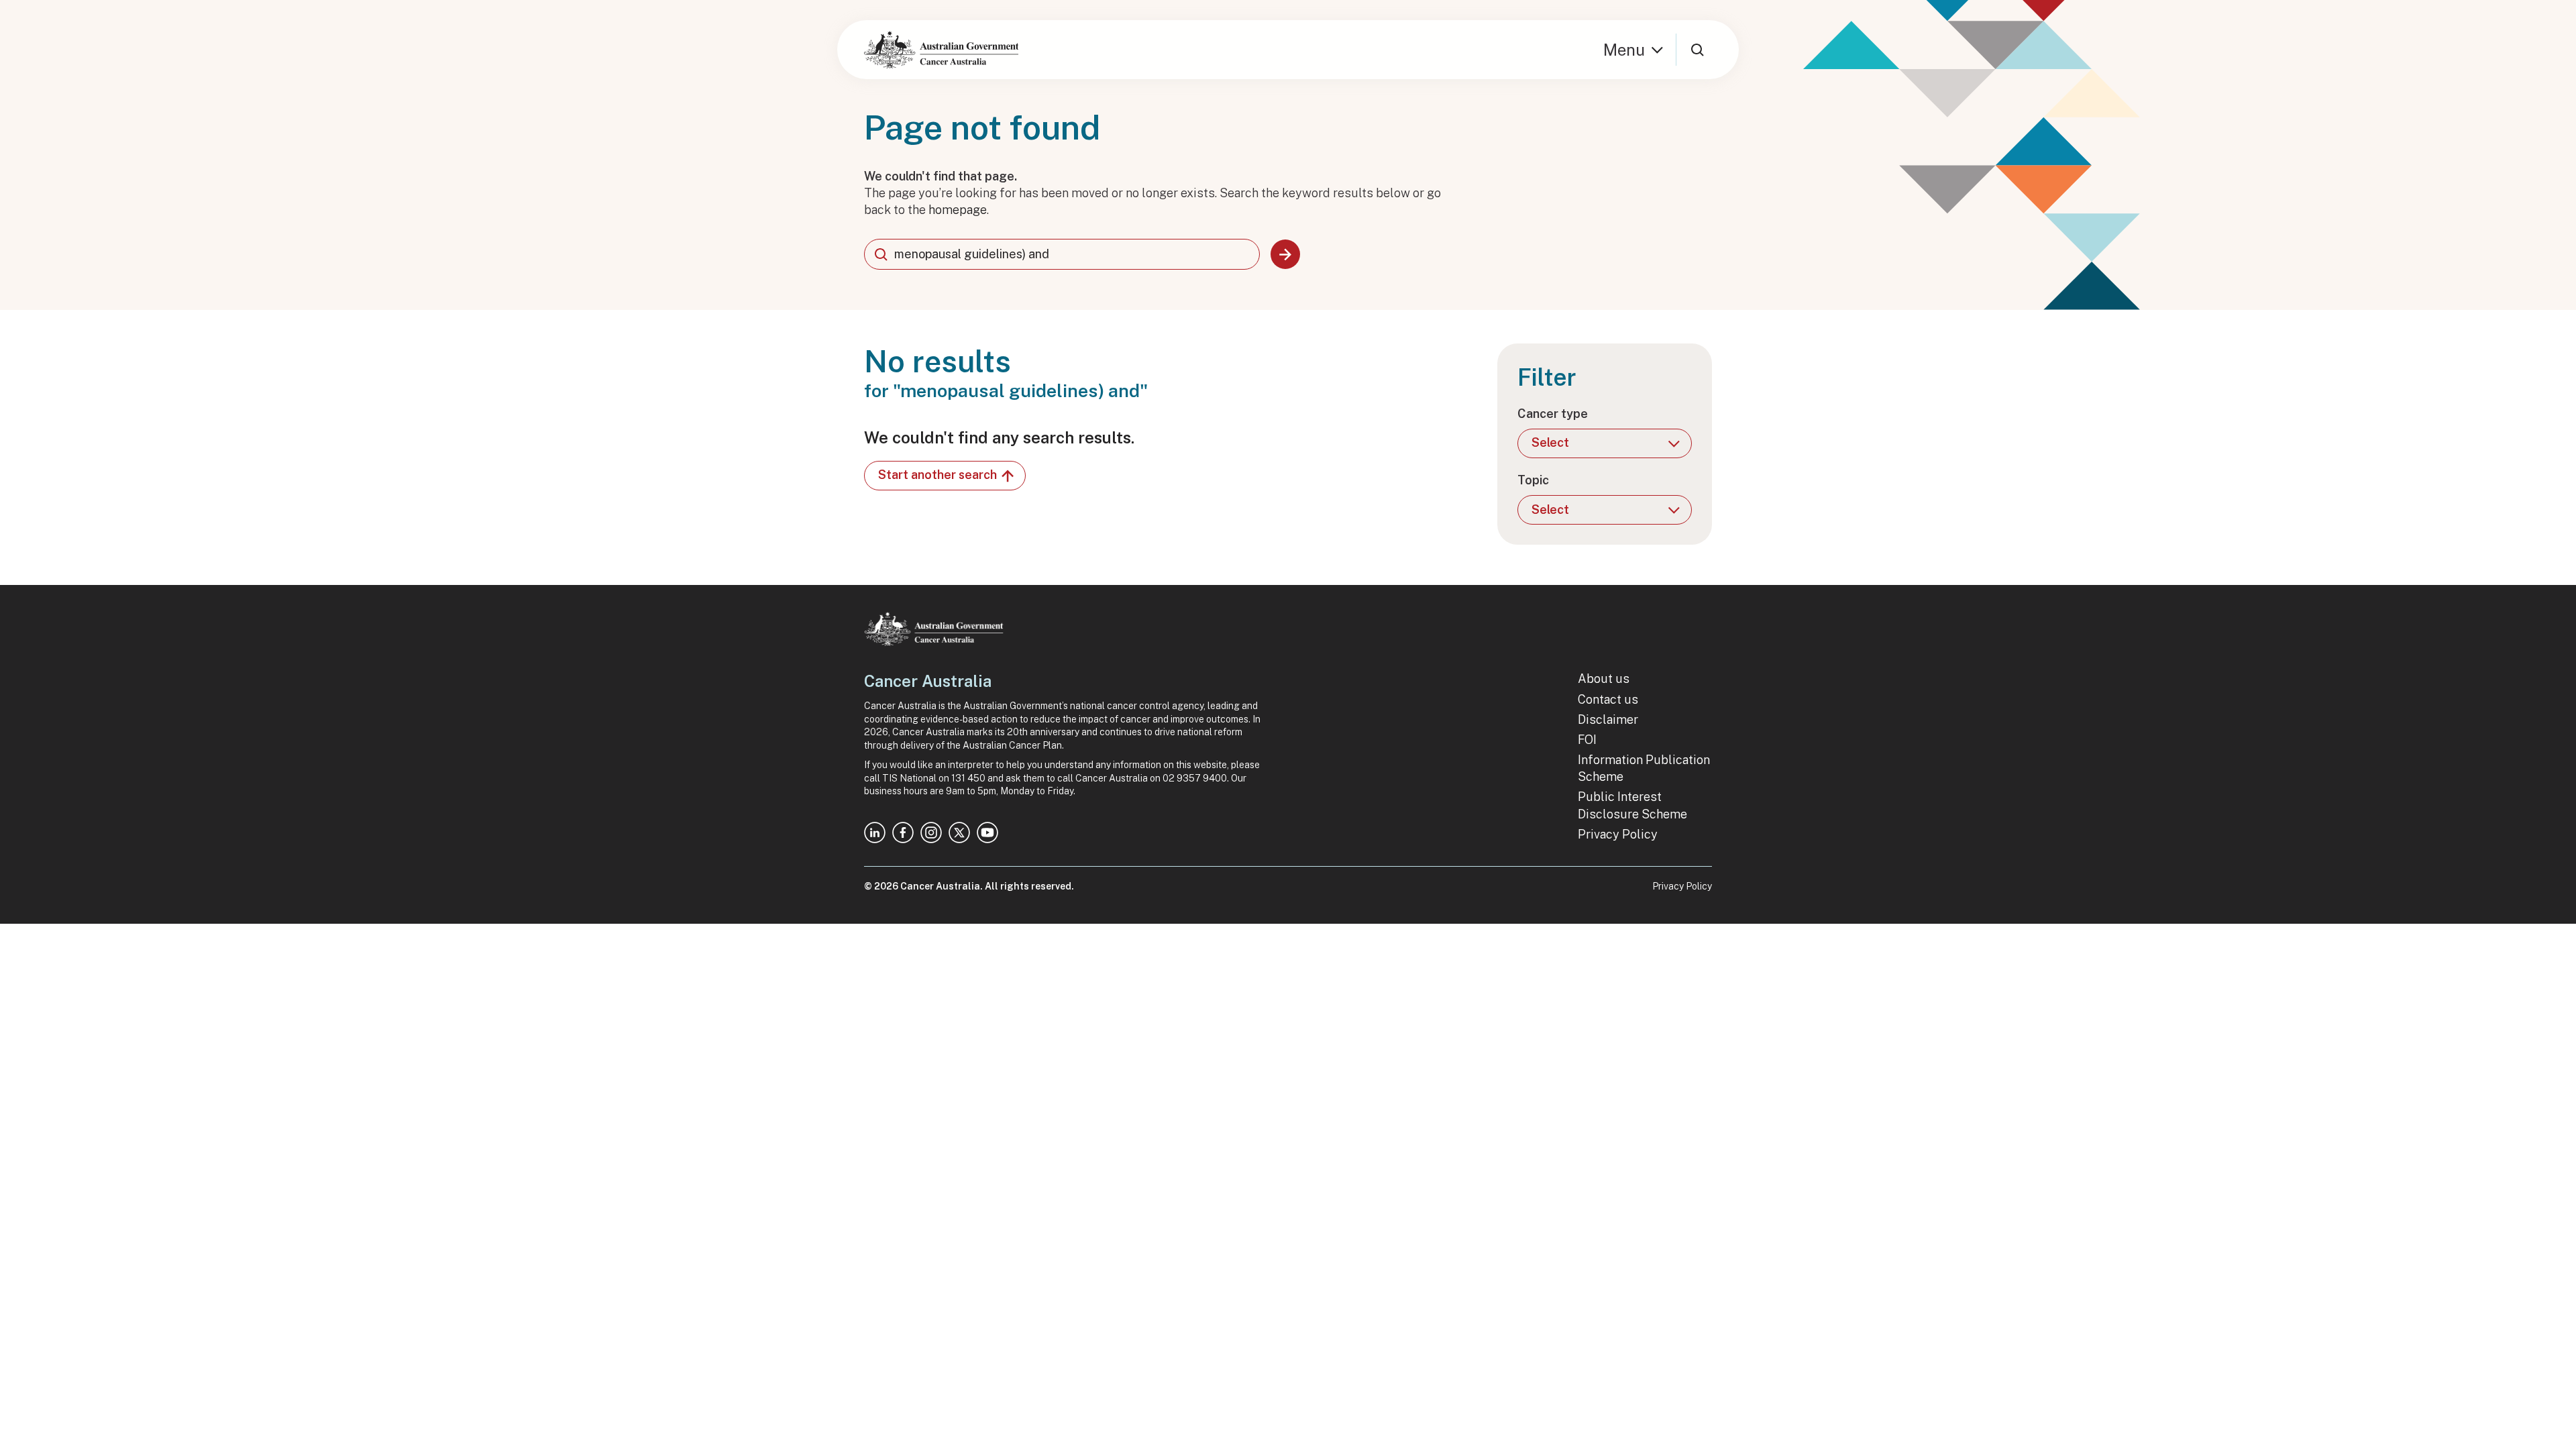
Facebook (903, 833)
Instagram (931, 833)
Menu (1624, 50)
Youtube (987, 833)
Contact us (1608, 699)
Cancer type (1553, 414)
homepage (958, 210)
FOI (1587, 740)
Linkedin (875, 833)
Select (1550, 442)
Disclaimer (1608, 719)
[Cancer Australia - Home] (941, 50)
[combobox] (1062, 254)
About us (1604, 679)
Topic (1533, 480)
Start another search (937, 475)
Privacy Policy (1618, 834)
